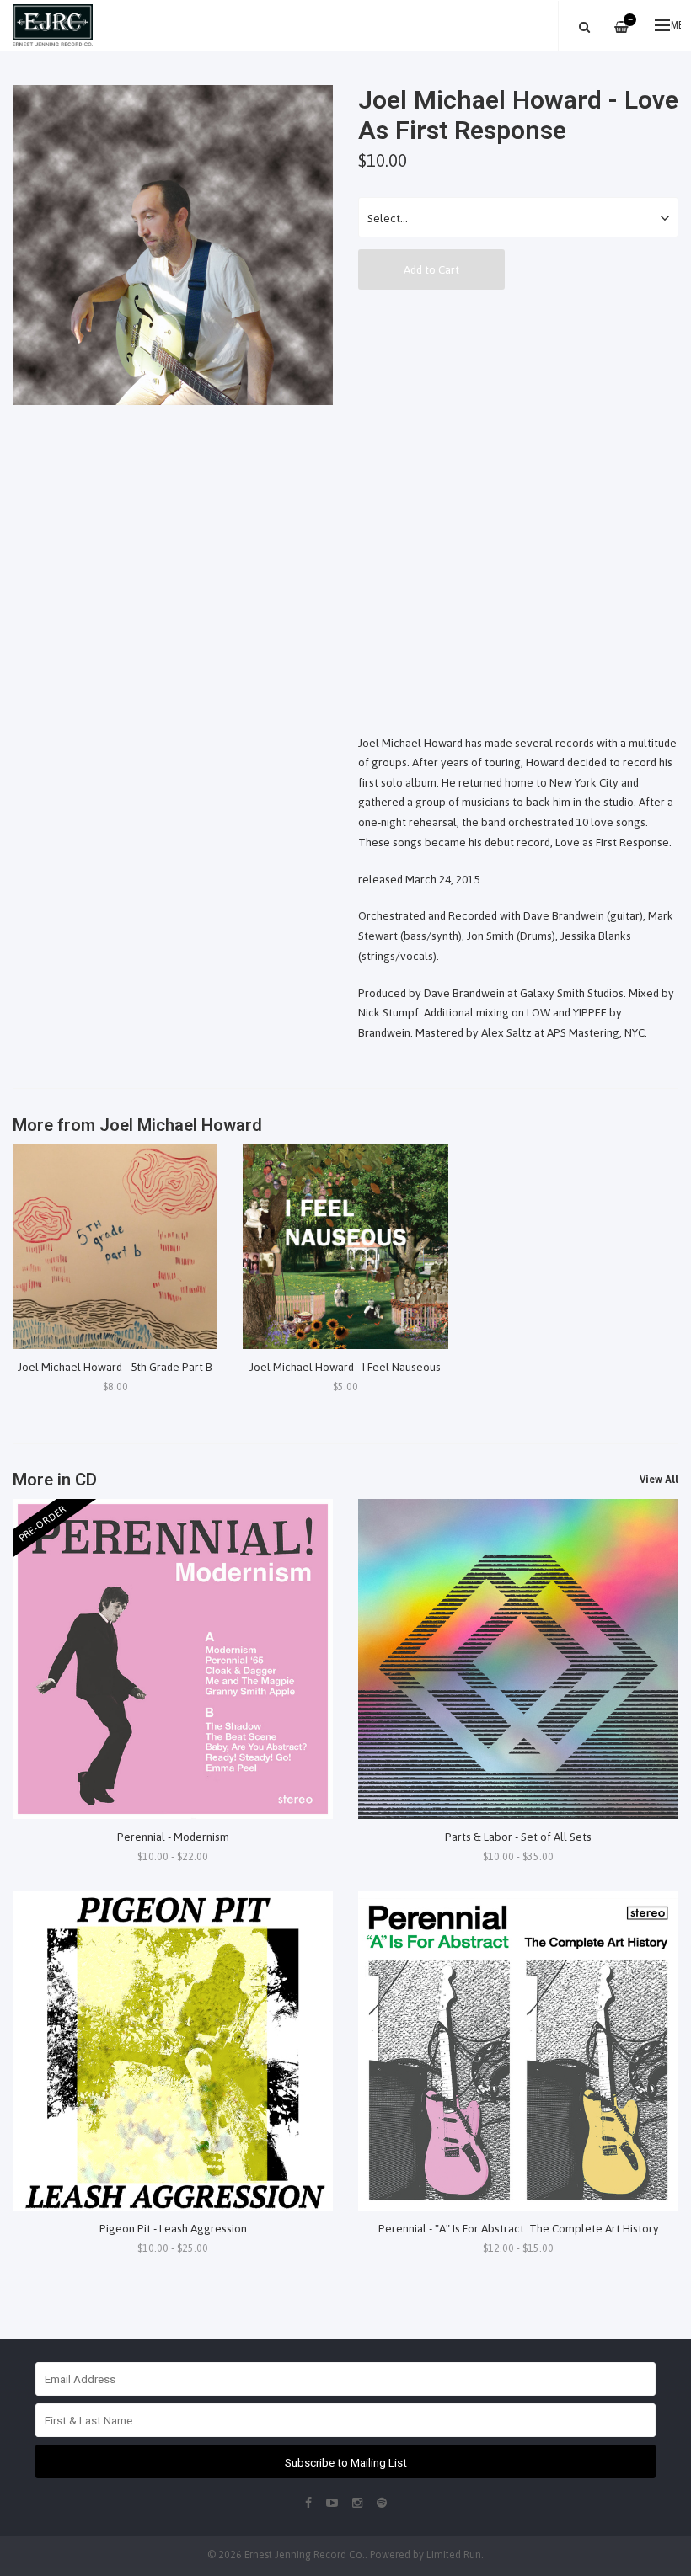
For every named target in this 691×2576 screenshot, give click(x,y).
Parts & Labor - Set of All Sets (518, 1837)
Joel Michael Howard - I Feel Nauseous (345, 1367)
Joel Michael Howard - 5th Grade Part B (115, 1367)
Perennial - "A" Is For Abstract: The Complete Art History (519, 2228)
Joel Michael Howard (181, 1125)
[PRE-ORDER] (173, 1657)
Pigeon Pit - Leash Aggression (173, 2228)
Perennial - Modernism (173, 1837)
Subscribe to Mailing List (346, 2462)
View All (659, 1480)
